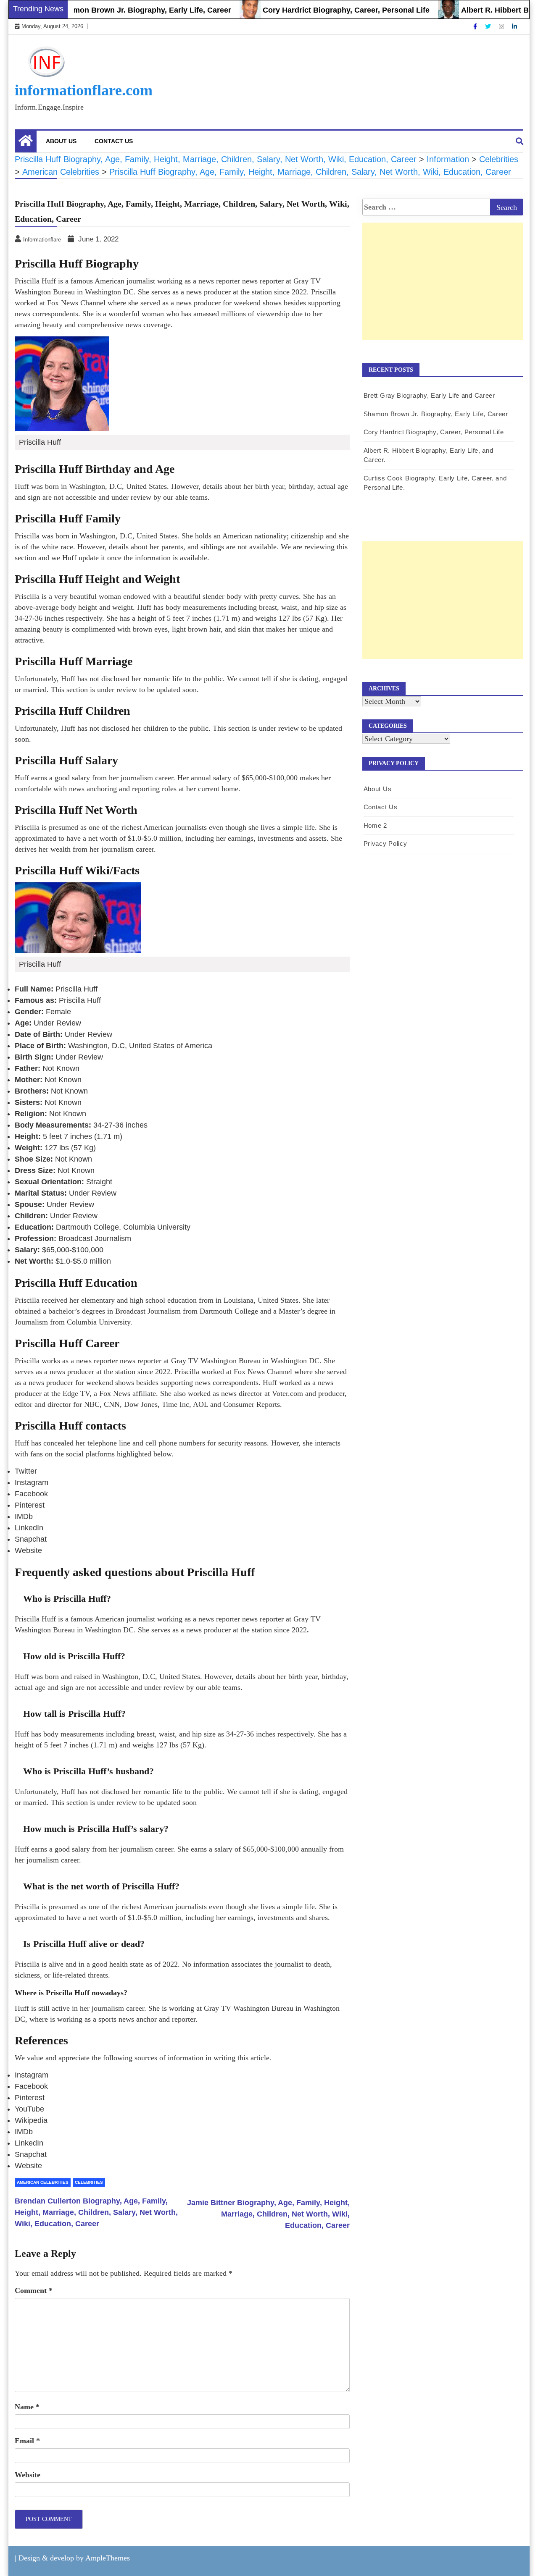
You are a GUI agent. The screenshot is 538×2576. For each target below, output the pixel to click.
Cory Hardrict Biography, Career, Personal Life (312, 10)
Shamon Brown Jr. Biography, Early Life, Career (111, 10)
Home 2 (375, 825)
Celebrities (89, 2182)
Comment (34, 2290)
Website (28, 2475)
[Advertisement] (443, 290)
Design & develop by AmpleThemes (74, 2558)
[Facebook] (476, 26)
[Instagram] (502, 26)
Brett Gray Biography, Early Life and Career (429, 395)
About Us (61, 141)
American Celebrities (43, 2182)
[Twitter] (489, 26)
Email (27, 2441)
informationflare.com (84, 90)
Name (27, 2407)
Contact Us (114, 141)
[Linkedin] (514, 26)
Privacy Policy (385, 843)
